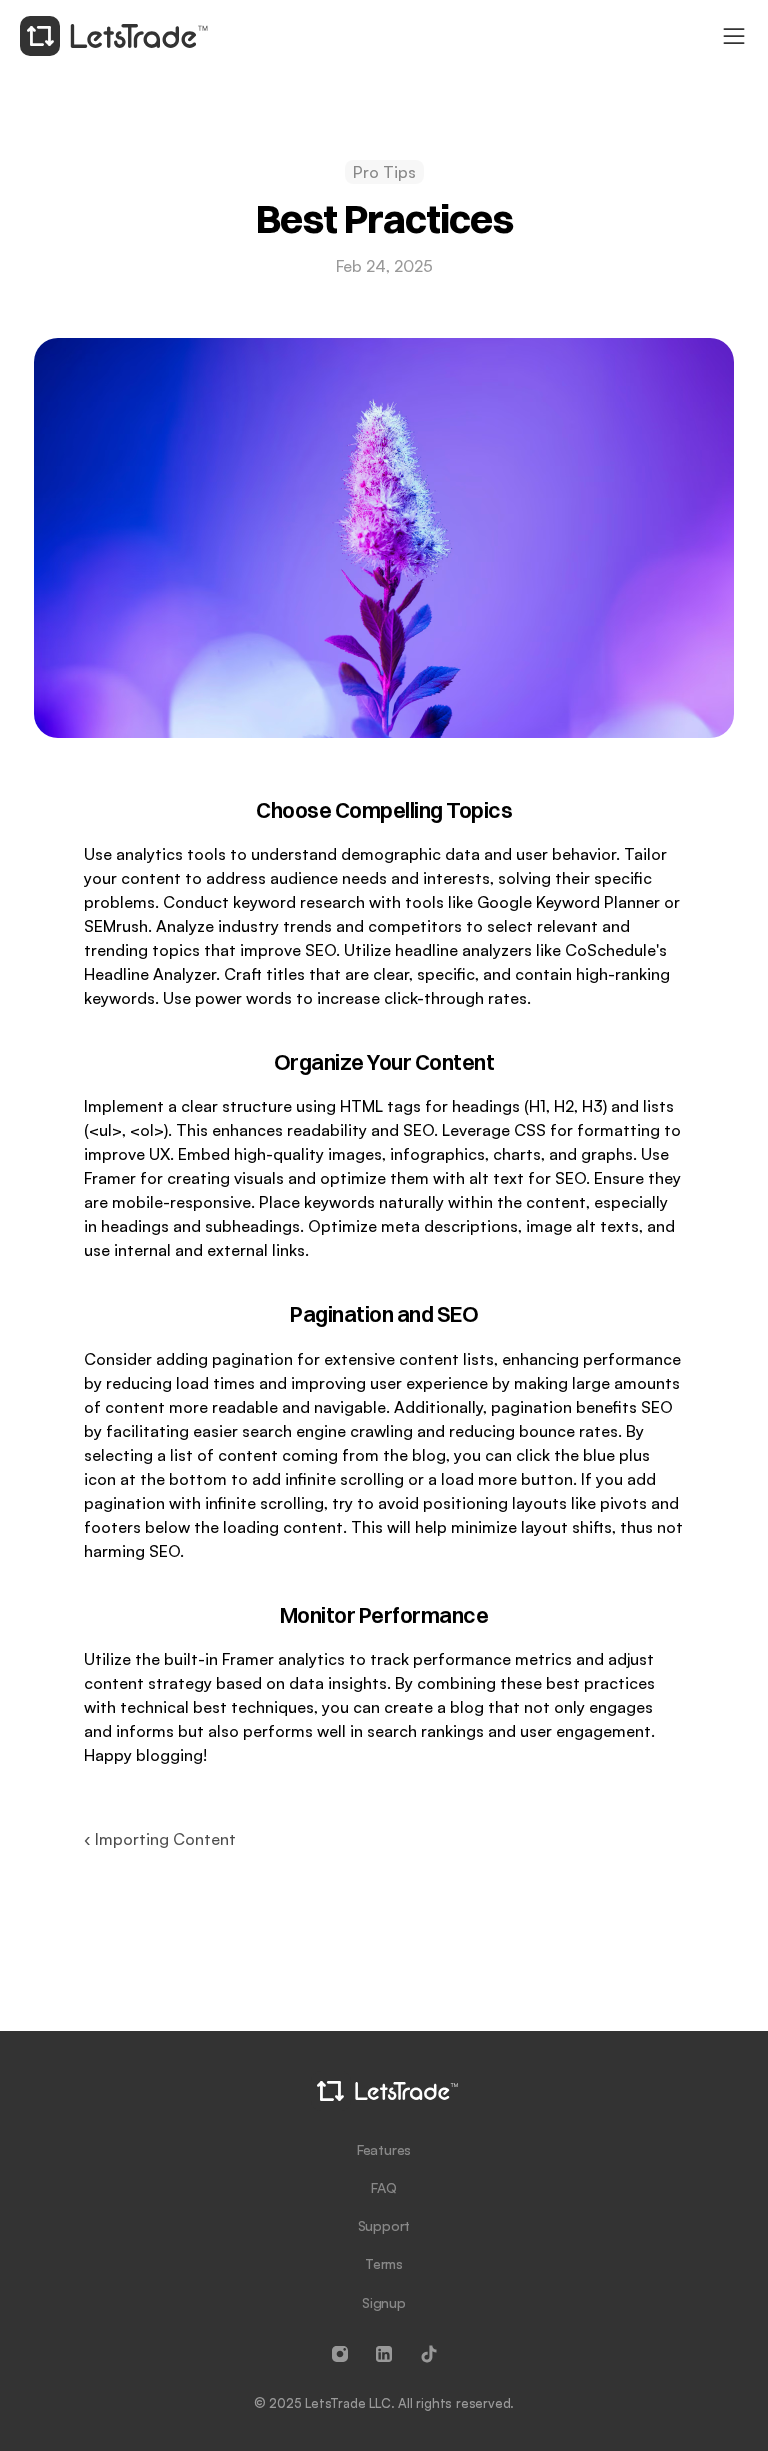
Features (384, 2149)
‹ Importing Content (160, 1839)
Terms (384, 2263)
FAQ (383, 2187)
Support (384, 2225)
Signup (384, 2302)
